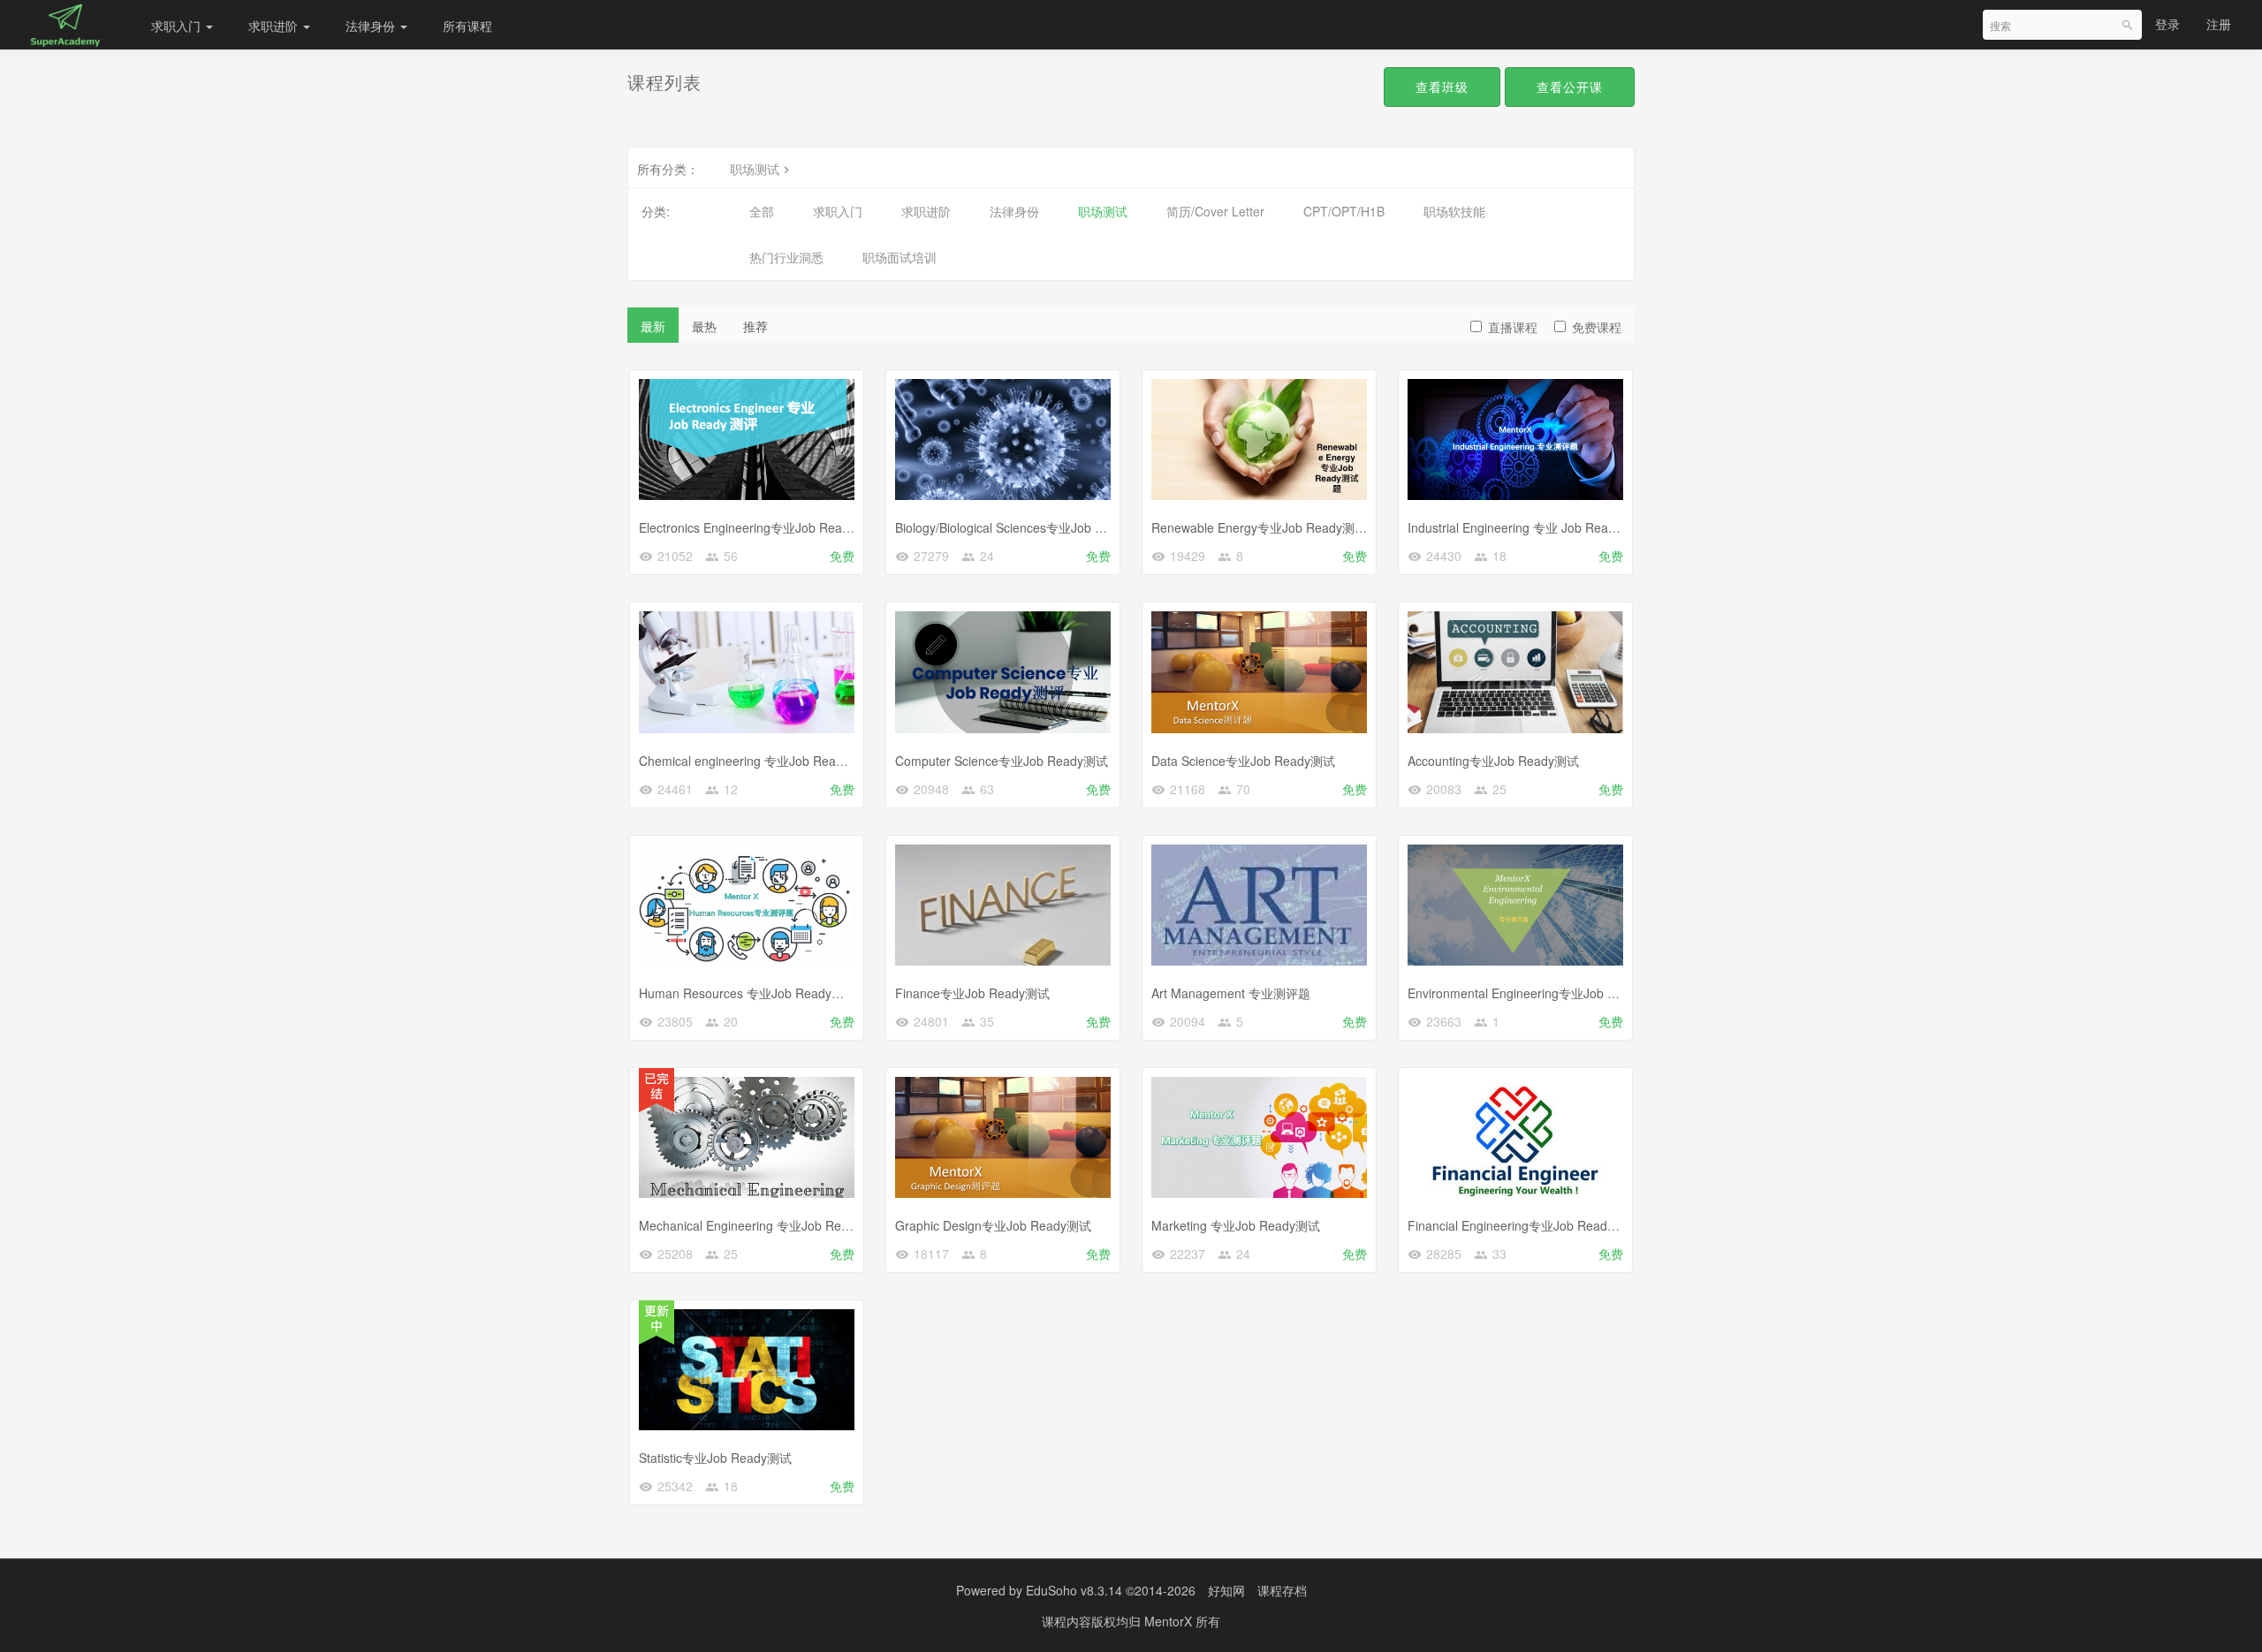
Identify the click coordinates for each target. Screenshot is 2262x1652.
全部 (762, 211)
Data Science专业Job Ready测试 (1243, 761)
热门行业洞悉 (786, 257)
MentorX (1170, 1621)
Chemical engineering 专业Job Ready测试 (756, 761)
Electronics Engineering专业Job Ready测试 (759, 527)
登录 (2167, 24)
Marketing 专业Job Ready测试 (1236, 1225)
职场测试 (755, 169)
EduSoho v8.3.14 (1074, 1590)
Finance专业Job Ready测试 (972, 993)
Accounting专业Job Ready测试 (1493, 761)
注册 (2219, 24)
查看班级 (1442, 87)
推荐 (755, 326)
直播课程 (1513, 327)
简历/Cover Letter (1215, 211)
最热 (704, 326)
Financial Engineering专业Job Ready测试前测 (1535, 1225)
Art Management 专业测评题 (1231, 993)
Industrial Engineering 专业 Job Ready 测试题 (1535, 527)
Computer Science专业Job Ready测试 (1002, 761)
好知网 (1226, 1590)
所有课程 (467, 26)
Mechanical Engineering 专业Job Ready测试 (763, 1225)
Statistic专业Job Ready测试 (715, 1458)
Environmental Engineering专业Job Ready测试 (1538, 993)
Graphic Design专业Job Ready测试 (993, 1225)
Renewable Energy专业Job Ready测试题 (1265, 527)
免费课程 (1597, 327)
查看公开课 (1570, 87)
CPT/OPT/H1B (1344, 211)
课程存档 (1282, 1590)
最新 (653, 326)
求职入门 (178, 26)
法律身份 (372, 26)
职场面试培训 (899, 257)
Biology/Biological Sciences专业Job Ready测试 (1025, 527)
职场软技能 (1454, 211)
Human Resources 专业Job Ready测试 (748, 993)
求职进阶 (275, 26)
